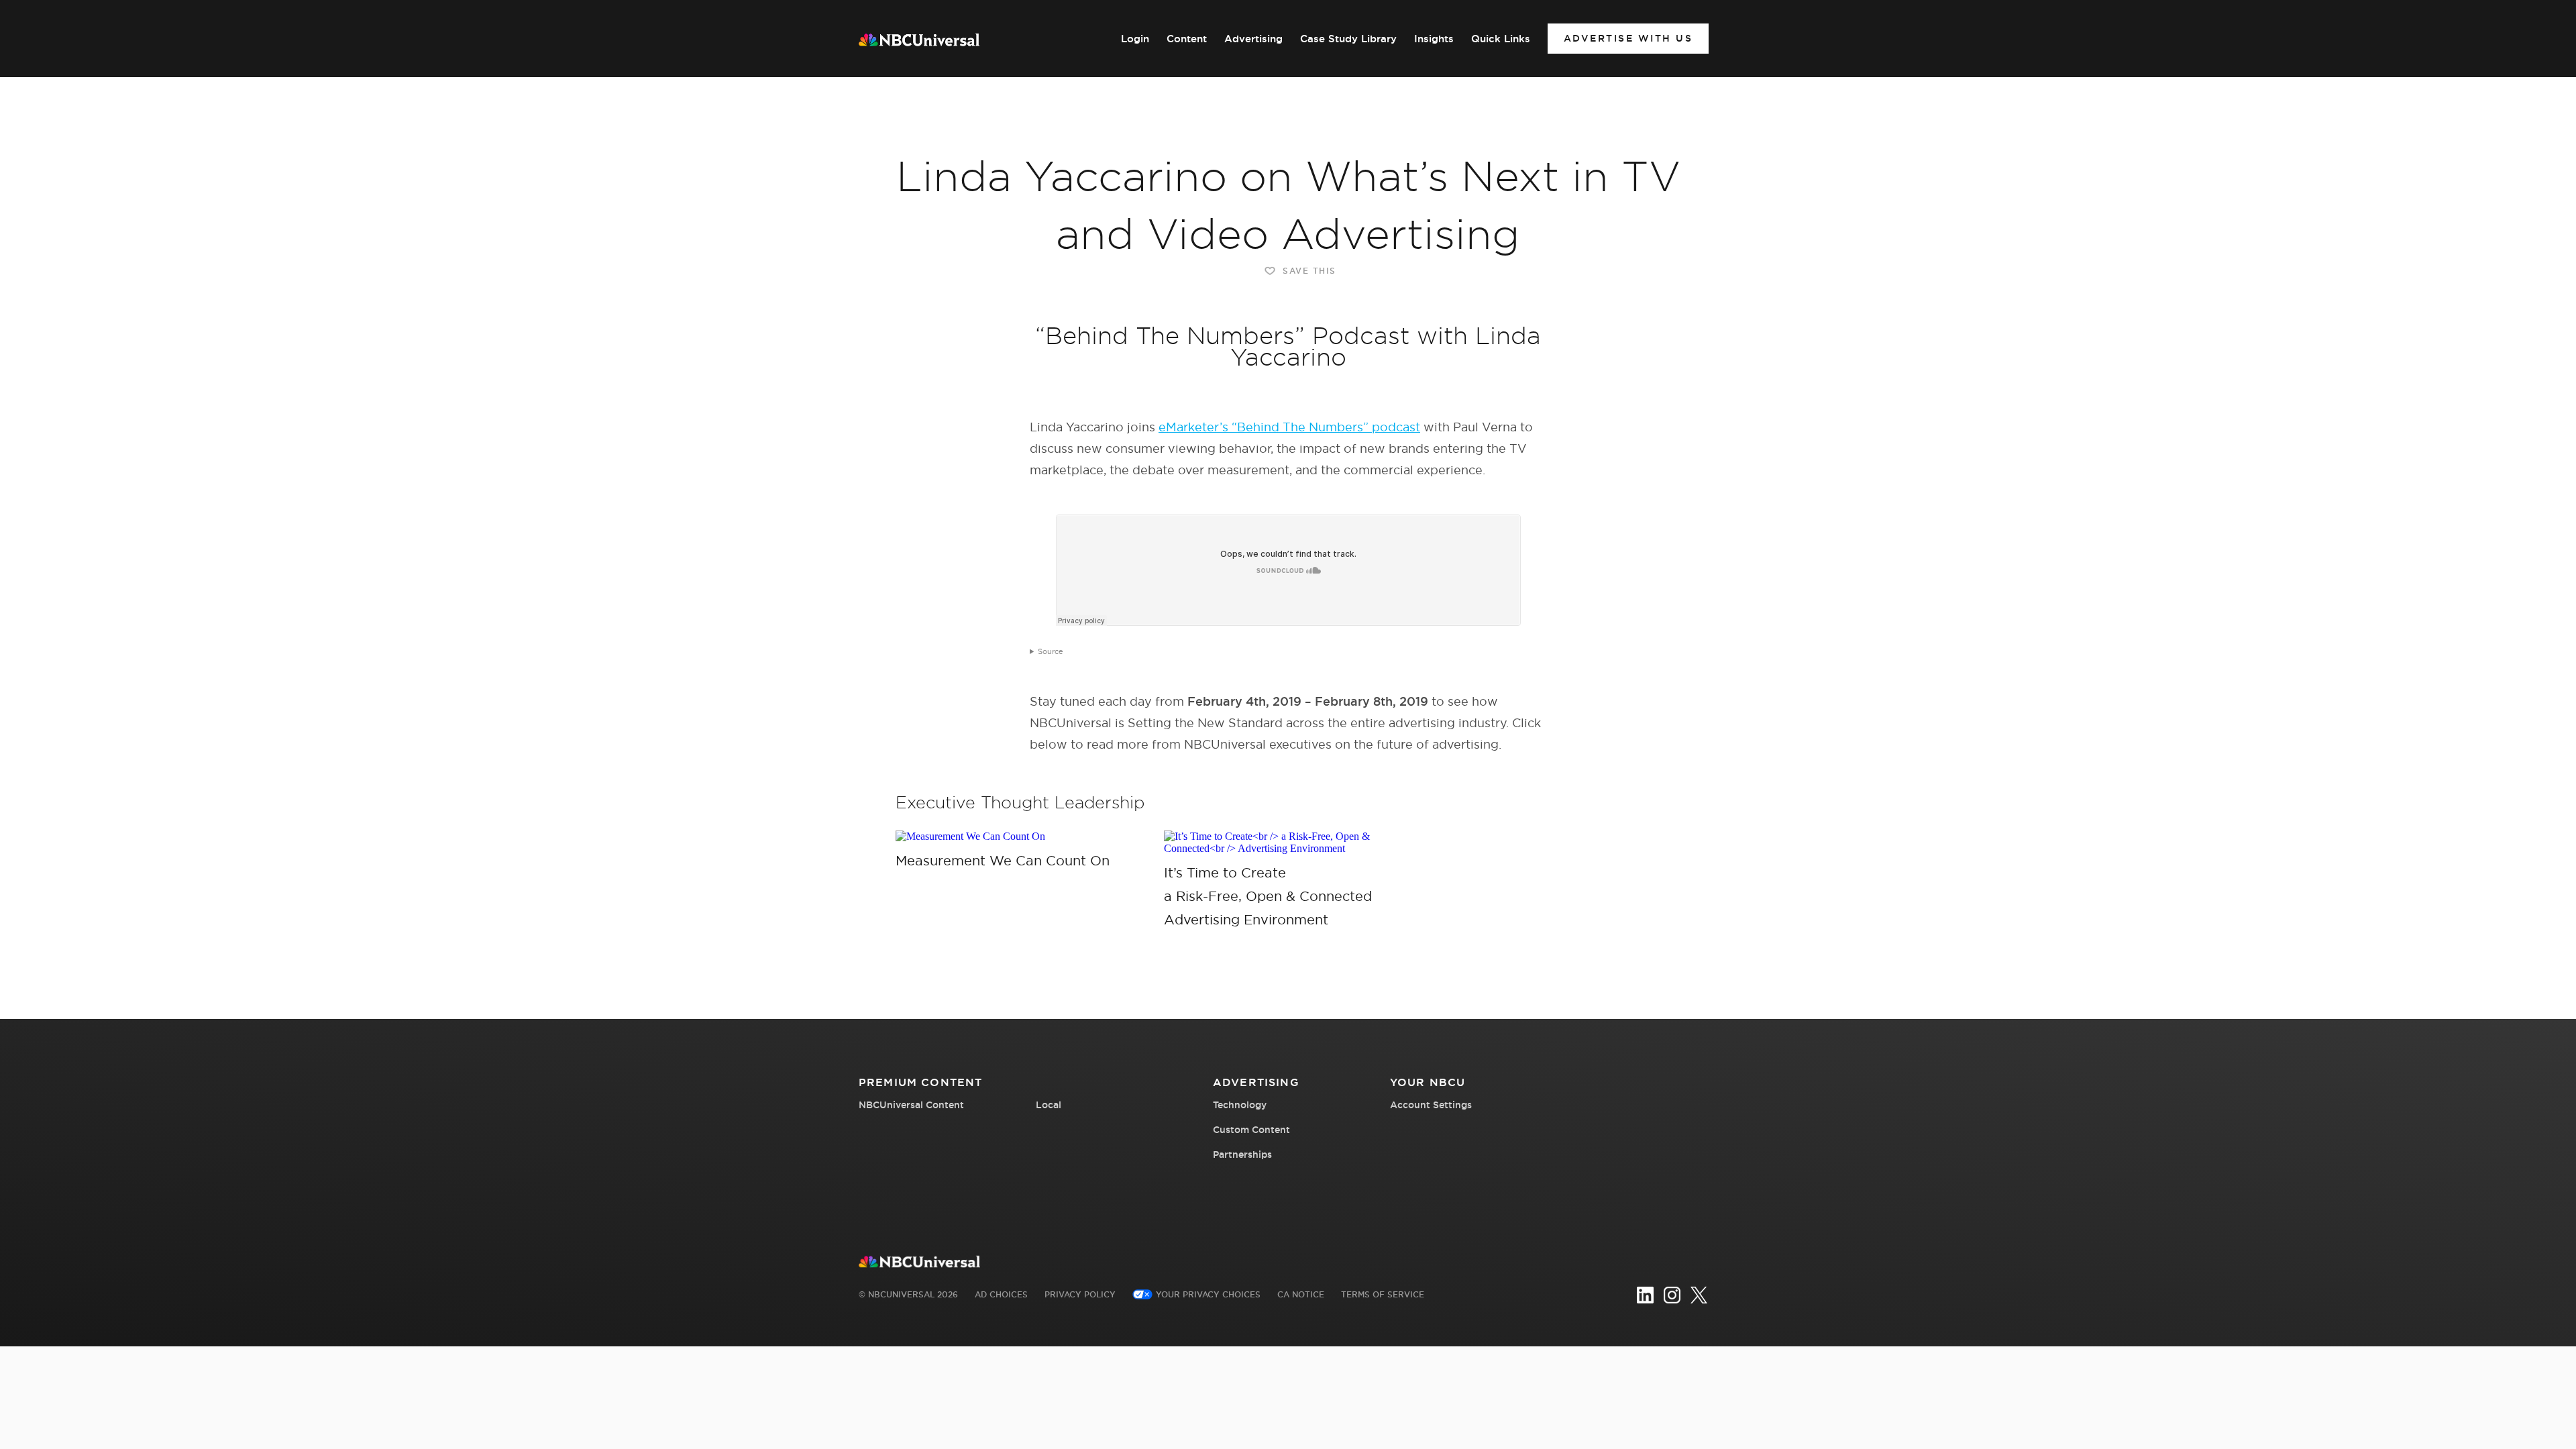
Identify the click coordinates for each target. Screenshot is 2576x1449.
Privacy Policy (1080, 1294)
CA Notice (1301, 1294)
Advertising (1253, 39)
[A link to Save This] (1020, 837)
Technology (1240, 1105)
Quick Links (1501, 39)
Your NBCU (1428, 1082)
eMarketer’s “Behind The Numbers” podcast (1289, 427)
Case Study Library (1348, 39)
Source (1051, 651)
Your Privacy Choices (1208, 1294)
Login (1135, 39)
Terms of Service (1383, 1294)
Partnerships (1242, 1155)
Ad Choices (1001, 1294)
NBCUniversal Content (911, 1105)
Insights (1434, 39)
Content (1187, 39)
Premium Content (920, 1082)
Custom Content (1251, 1130)
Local (1049, 1105)
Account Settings (1431, 1105)
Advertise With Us (1628, 38)
